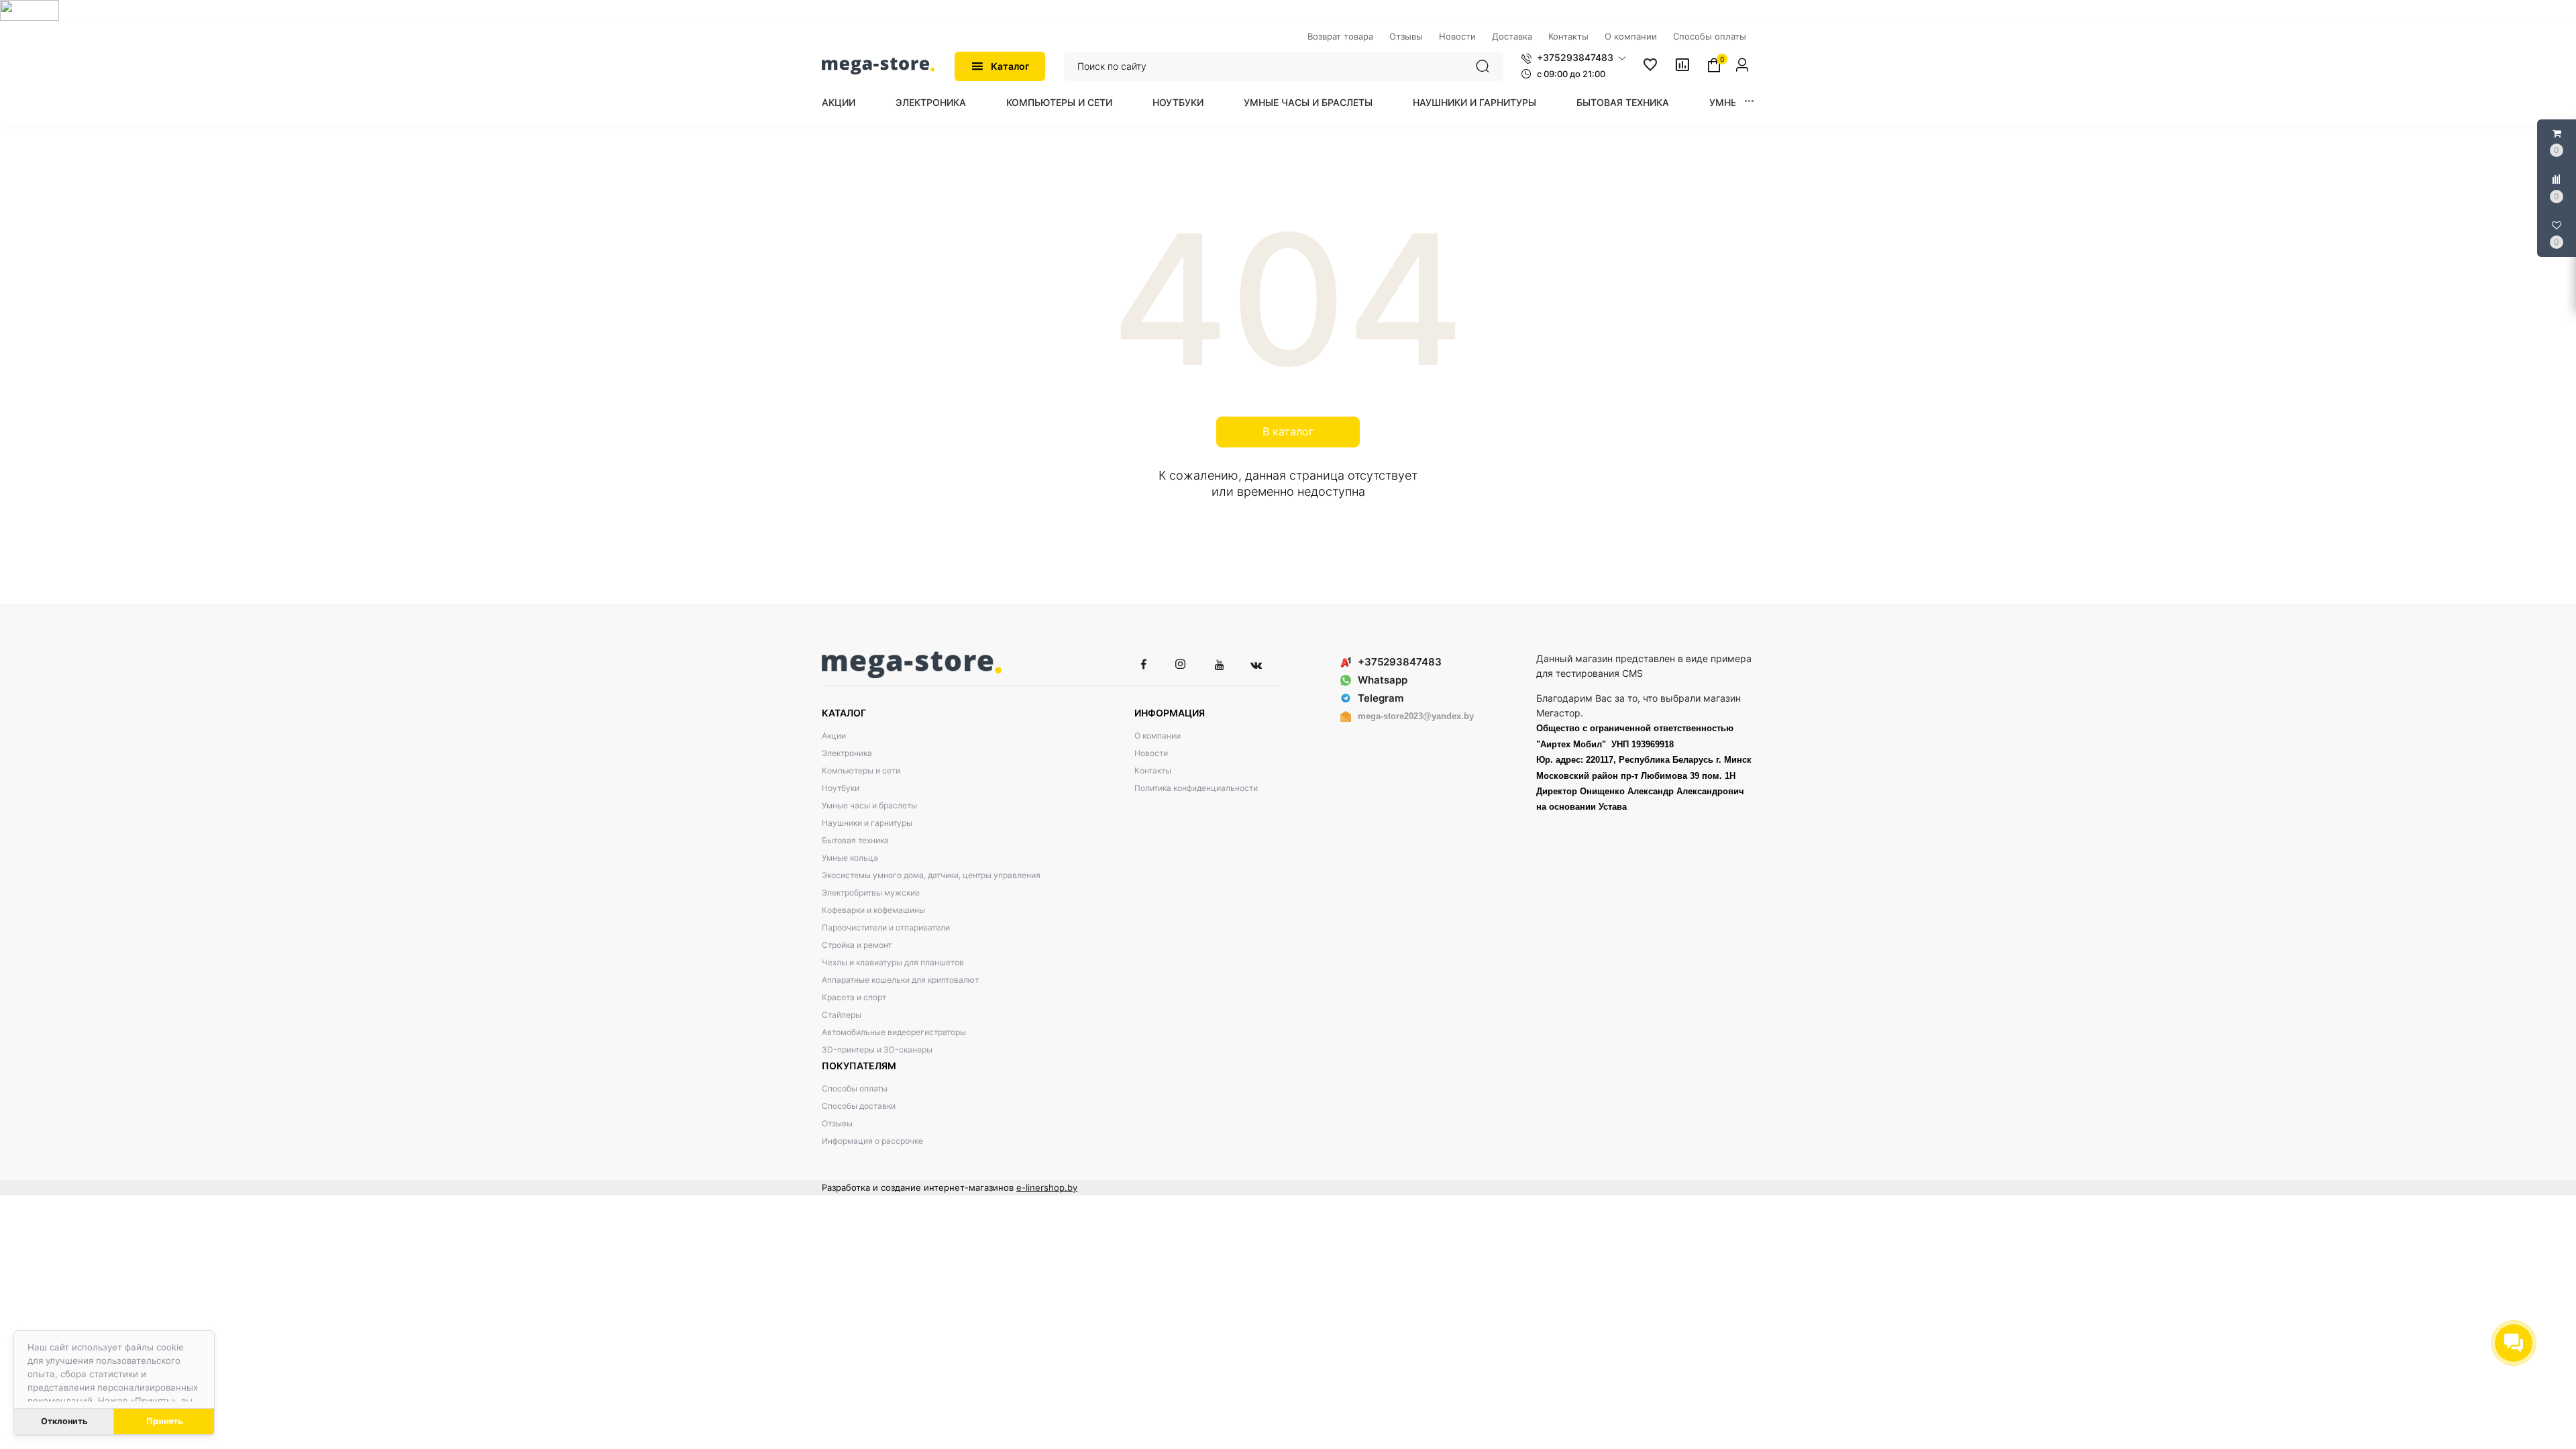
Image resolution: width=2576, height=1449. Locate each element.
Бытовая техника (1623, 102)
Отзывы (837, 1123)
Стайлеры (842, 1015)
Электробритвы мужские (871, 893)
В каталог (1288, 431)
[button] (1573, 58)
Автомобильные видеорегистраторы (894, 1032)
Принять (164, 1421)
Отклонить (64, 1421)
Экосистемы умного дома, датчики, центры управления (931, 875)
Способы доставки (859, 1106)
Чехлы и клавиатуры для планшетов (893, 962)
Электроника (931, 102)
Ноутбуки (1178, 102)
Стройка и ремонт (857, 945)
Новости (1151, 753)
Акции (839, 102)
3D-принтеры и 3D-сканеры (877, 1050)
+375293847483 (1400, 662)
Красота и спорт (854, 997)
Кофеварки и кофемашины (873, 910)
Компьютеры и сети (1059, 102)
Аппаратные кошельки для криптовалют (900, 980)
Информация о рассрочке (872, 1141)
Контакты (1153, 770)
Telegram (1381, 698)
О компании (1158, 736)
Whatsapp (1383, 680)
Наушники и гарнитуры (1474, 102)
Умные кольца (850, 858)
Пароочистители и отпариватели (886, 927)
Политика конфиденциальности (1196, 788)
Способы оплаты (855, 1088)
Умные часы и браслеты (1308, 102)
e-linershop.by (1047, 1187)
